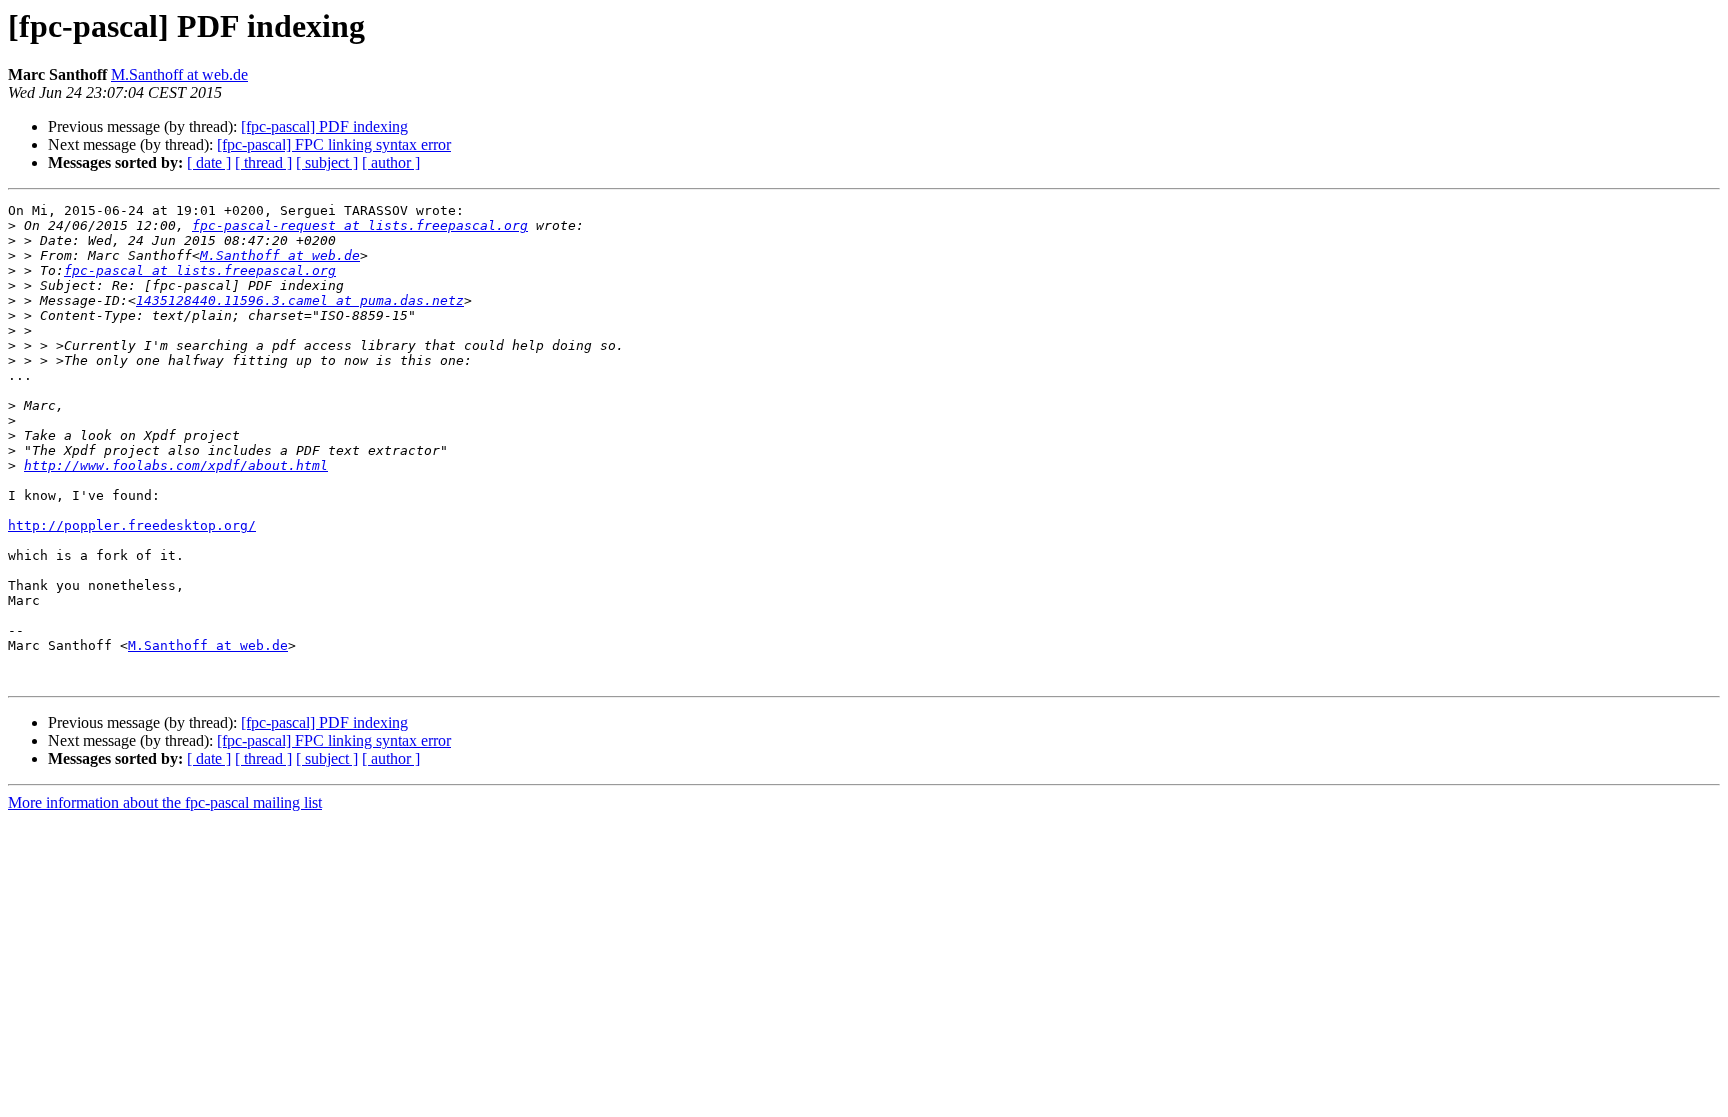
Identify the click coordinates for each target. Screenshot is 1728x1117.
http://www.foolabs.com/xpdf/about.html (176, 465)
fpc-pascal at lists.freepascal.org (200, 270)
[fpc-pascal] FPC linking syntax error (334, 144)
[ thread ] (263, 162)
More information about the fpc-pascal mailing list (165, 802)
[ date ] (209, 162)
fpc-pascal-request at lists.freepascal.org (360, 225)
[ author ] (391, 162)
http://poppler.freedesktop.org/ (132, 525)
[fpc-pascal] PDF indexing (324, 126)
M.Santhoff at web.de (179, 74)
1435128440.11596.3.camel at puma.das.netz (300, 300)
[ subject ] (327, 162)
